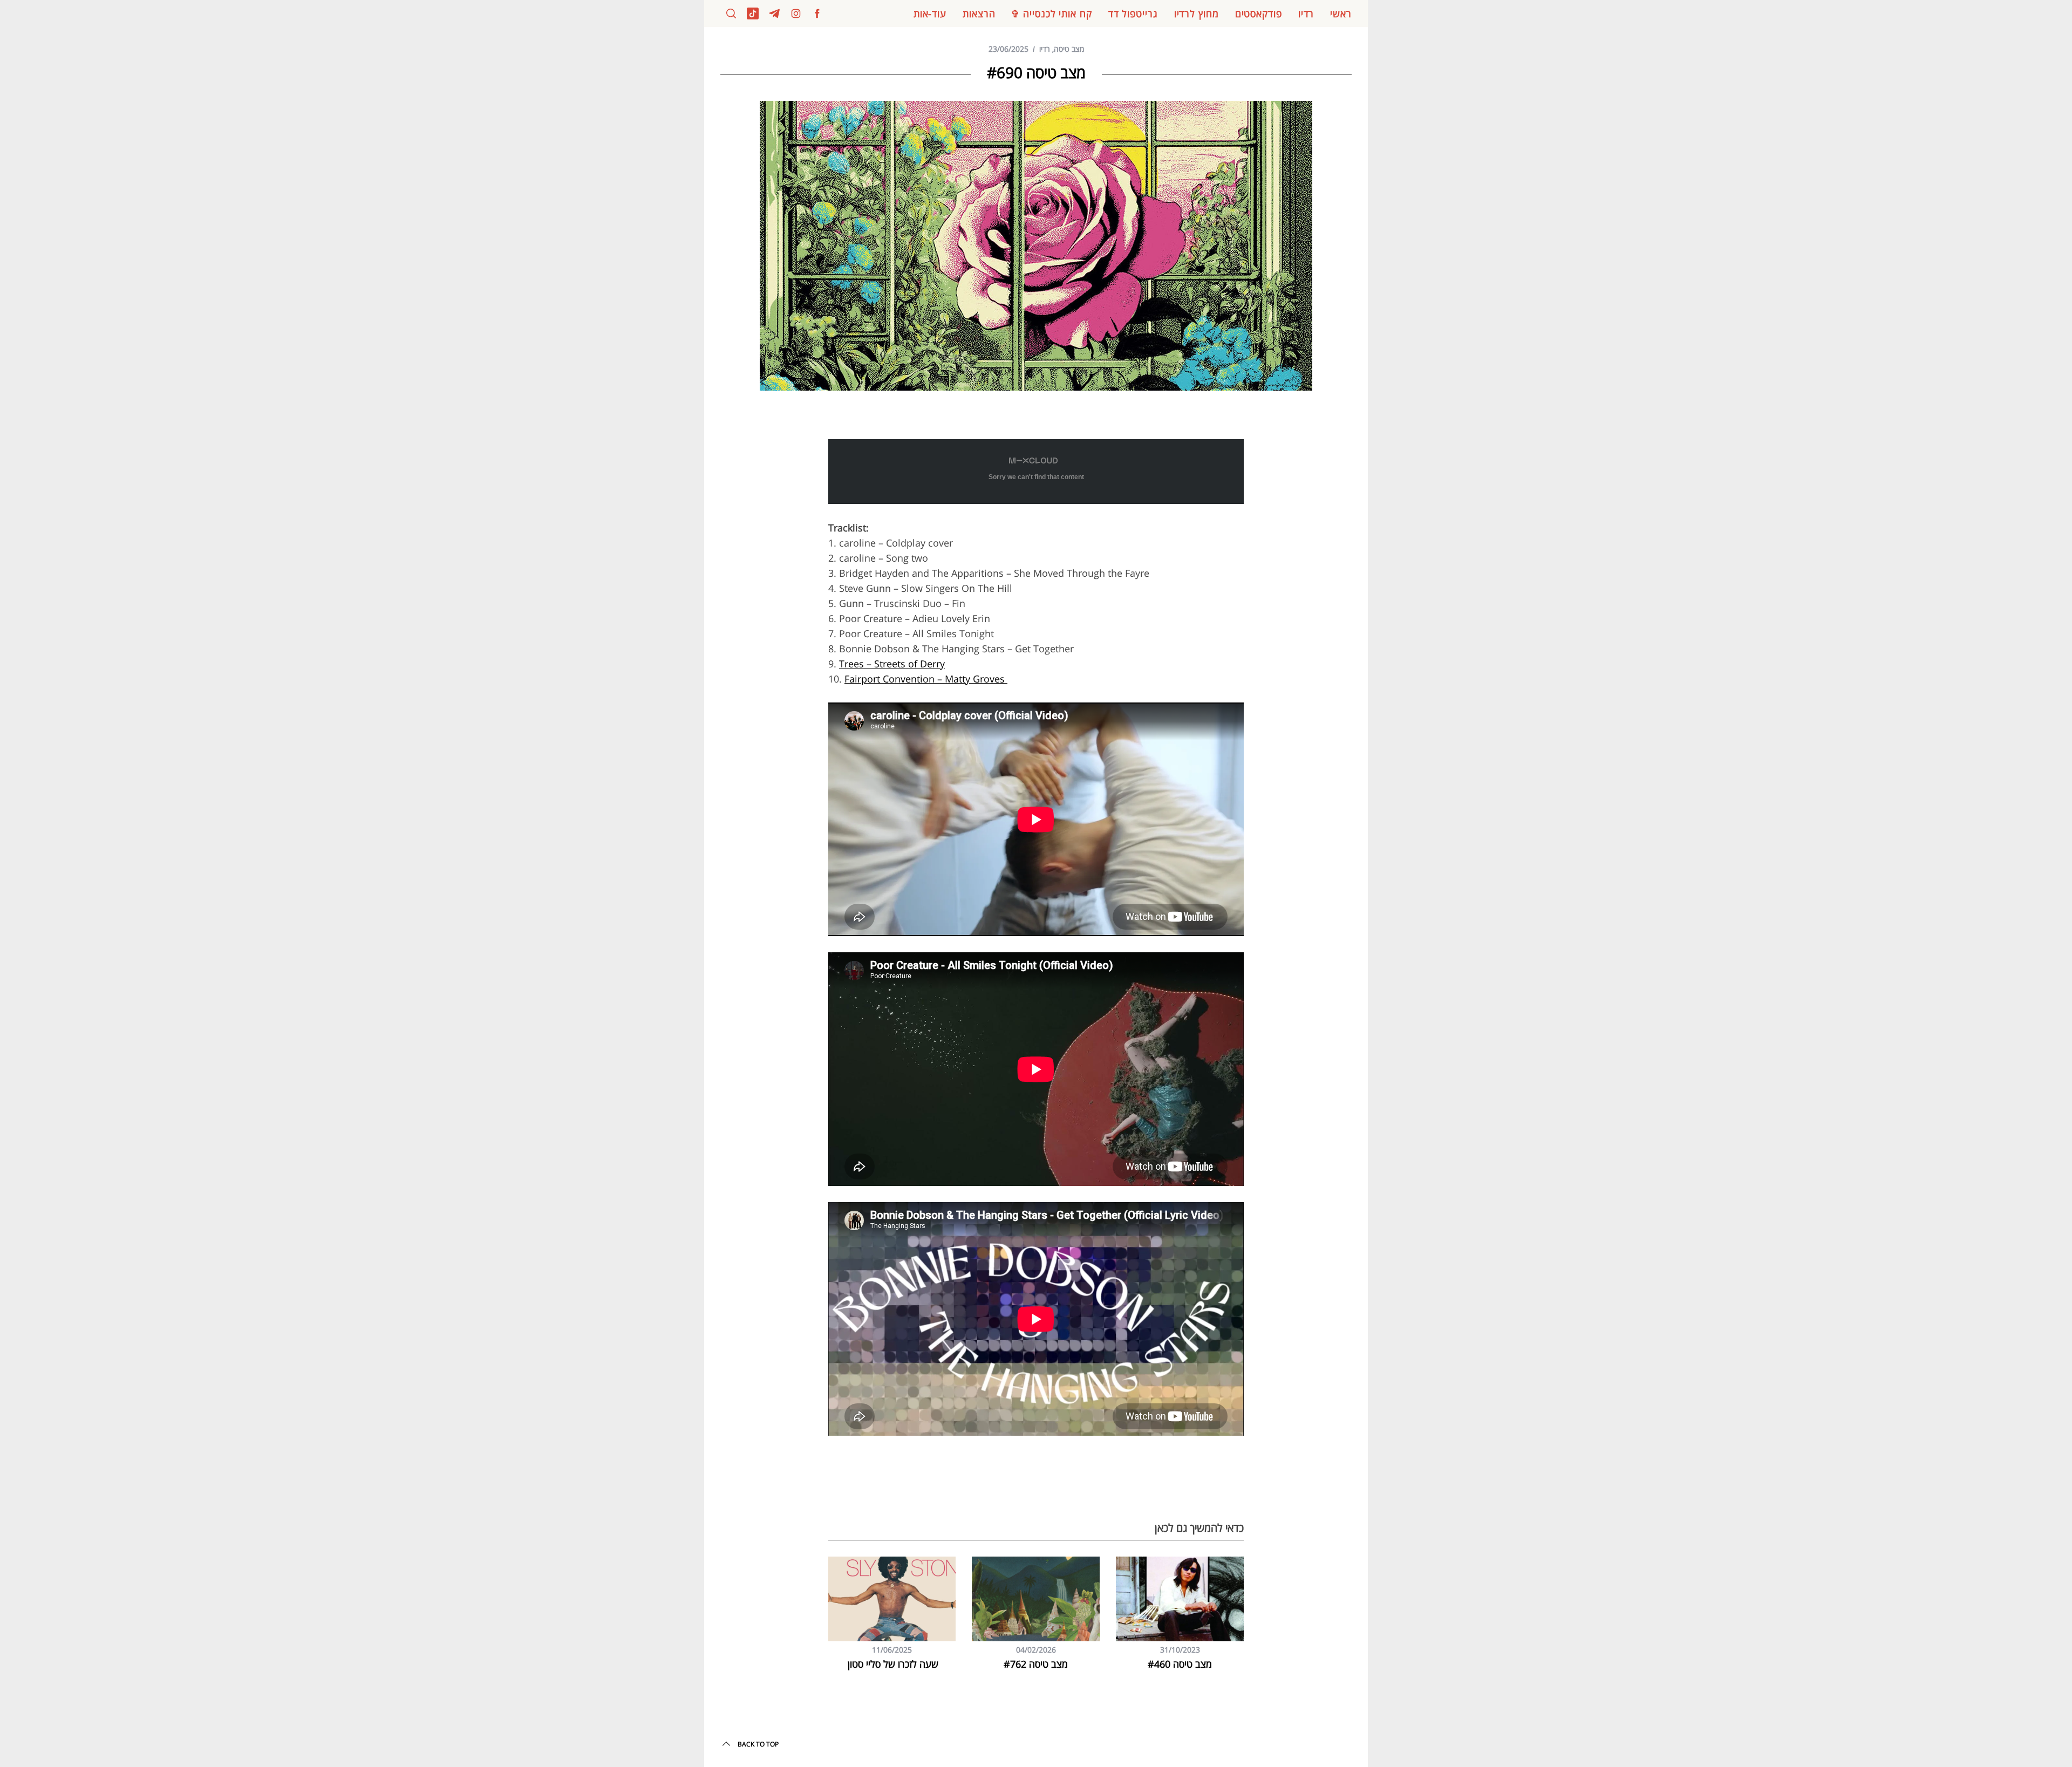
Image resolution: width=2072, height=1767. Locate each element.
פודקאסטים (1259, 13)
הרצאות (979, 13)
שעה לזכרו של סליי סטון (892, 1664)
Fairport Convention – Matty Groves (926, 679)
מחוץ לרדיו (1197, 13)
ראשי (1341, 13)
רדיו (1306, 13)
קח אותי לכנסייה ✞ (1051, 13)
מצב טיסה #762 (1036, 1664)
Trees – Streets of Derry (892, 664)
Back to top (758, 1744)
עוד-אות (930, 13)
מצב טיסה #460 (1180, 1664)
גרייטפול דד (1133, 13)
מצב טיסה (1069, 49)
